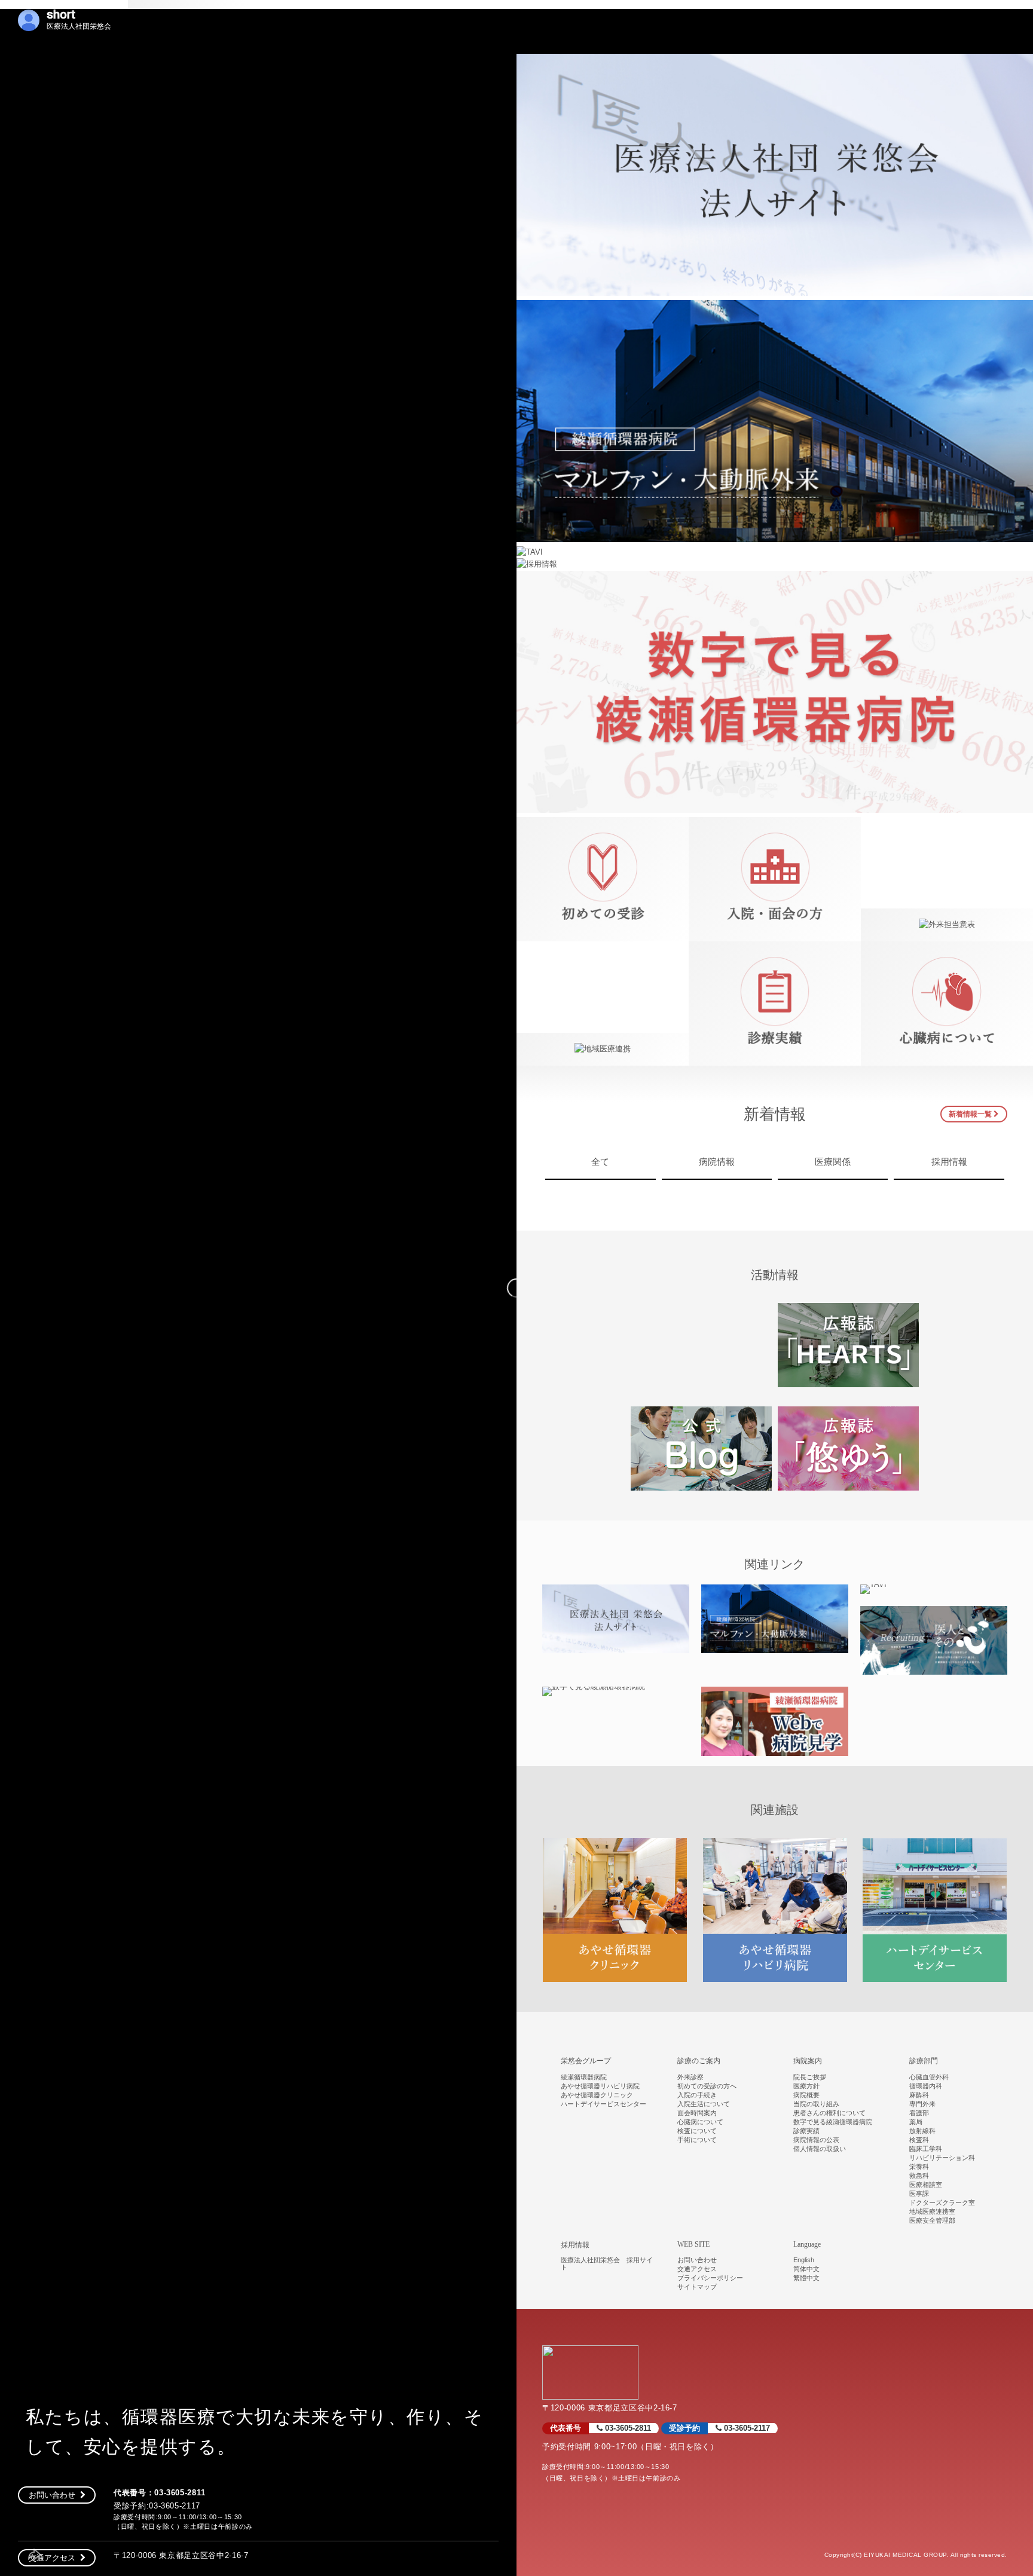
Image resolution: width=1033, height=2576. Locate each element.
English (804, 2260)
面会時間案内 (697, 2113)
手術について (697, 2140)
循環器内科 (926, 2086)
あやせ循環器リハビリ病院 (600, 2086)
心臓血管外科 (929, 2077)
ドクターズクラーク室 (942, 2202)
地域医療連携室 (932, 2211)
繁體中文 (806, 2278)
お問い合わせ (54, 2495)
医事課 (919, 2193)
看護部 (919, 2113)
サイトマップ (697, 2287)
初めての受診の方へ (707, 2086)
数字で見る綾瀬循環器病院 (833, 2122)
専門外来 (922, 2104)
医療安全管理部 (932, 2220)
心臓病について (700, 2122)
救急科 (919, 2176)
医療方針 (806, 2086)
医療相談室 (926, 2185)
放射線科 (922, 2131)
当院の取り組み (816, 2104)
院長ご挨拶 (810, 2077)
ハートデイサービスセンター (603, 2104)
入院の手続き (697, 2095)
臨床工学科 (926, 2149)
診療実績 (806, 2131)
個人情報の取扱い (820, 2149)
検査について (697, 2131)
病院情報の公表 (816, 2140)
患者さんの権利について (829, 2113)
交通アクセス (54, 2558)
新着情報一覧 (971, 1114)
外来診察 (690, 2077)
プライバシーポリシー (710, 2278)
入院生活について (704, 2104)
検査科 (919, 2140)
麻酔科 (919, 2095)
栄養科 (919, 2167)
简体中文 (806, 2269)
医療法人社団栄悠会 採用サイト (607, 2263)
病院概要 (806, 2095)
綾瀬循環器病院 (584, 2077)
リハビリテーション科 (942, 2158)
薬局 (916, 2122)
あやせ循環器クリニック (597, 2095)
